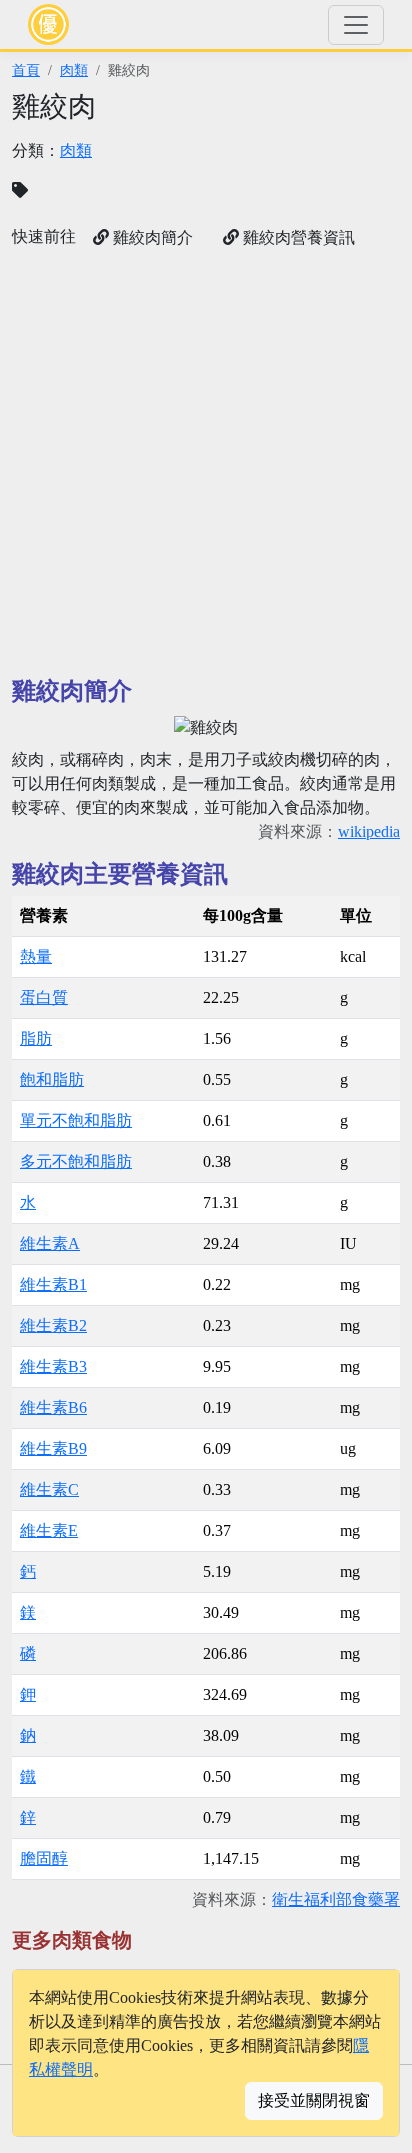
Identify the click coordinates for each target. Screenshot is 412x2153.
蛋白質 (44, 997)
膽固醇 (44, 1858)
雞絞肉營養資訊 (297, 237)
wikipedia (369, 831)
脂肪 (36, 1038)
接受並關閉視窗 (314, 2100)
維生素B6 (53, 1407)
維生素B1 (53, 1284)
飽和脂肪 (52, 1079)
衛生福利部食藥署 (336, 1899)
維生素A (50, 1243)
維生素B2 (53, 1325)
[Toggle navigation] (356, 25)
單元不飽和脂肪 (76, 1120)
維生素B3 (53, 1366)
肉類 (74, 70)
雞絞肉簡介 (151, 237)
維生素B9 (53, 1448)
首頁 (26, 70)
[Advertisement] (206, 463)
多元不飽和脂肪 (76, 1161)
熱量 (36, 956)
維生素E (49, 1530)
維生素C (49, 1489)
